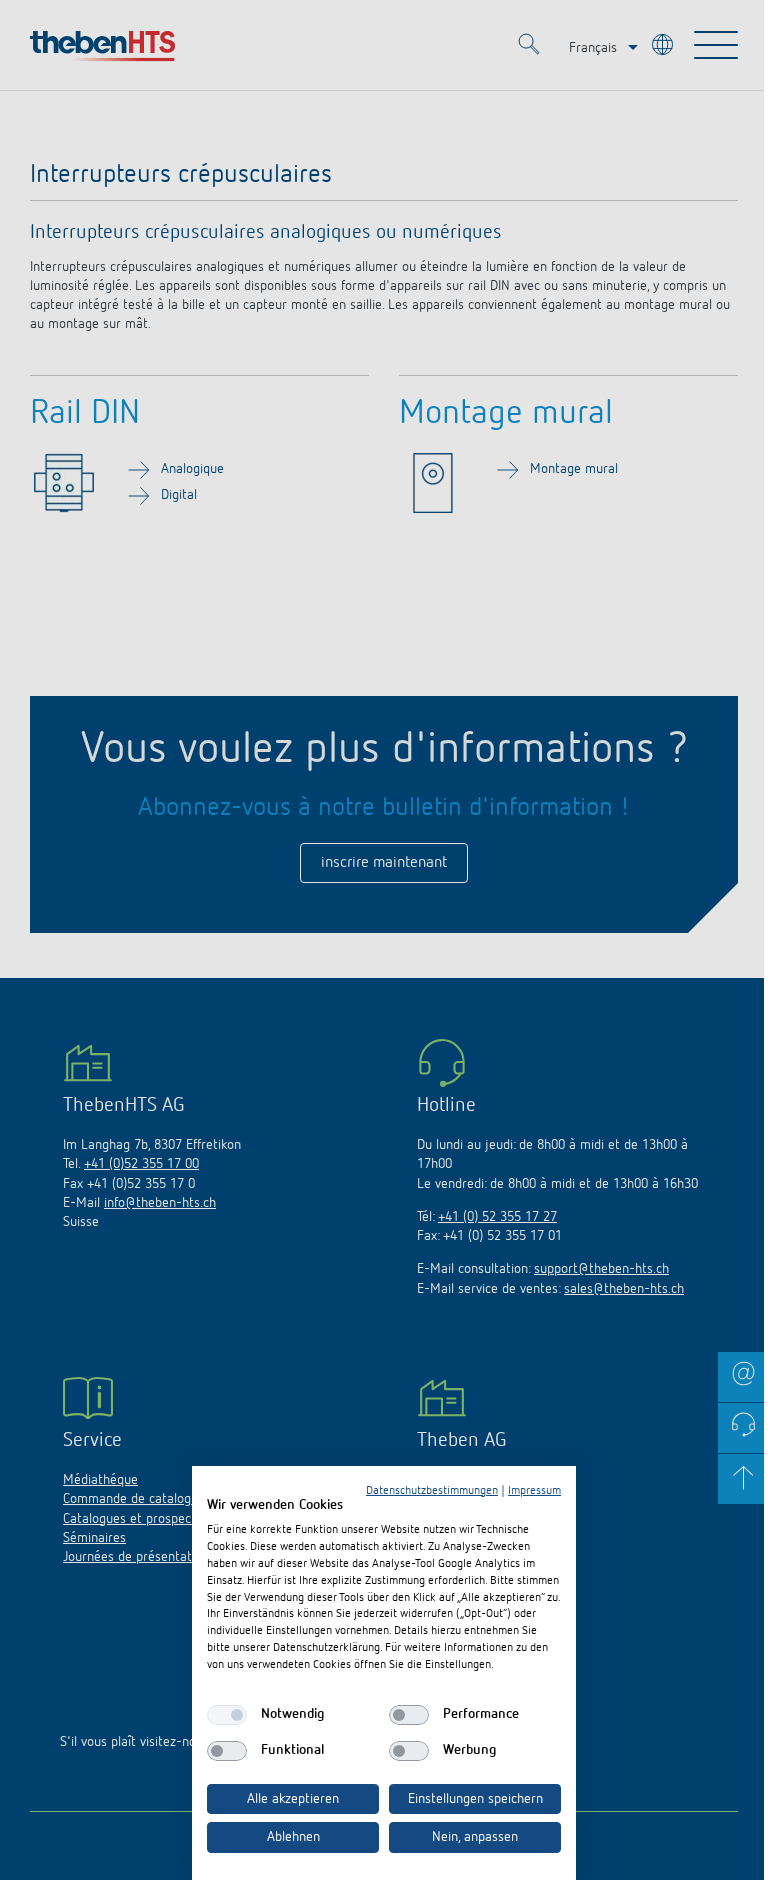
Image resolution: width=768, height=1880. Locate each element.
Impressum (534, 1491)
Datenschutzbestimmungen (432, 1491)
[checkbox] (227, 1715)
